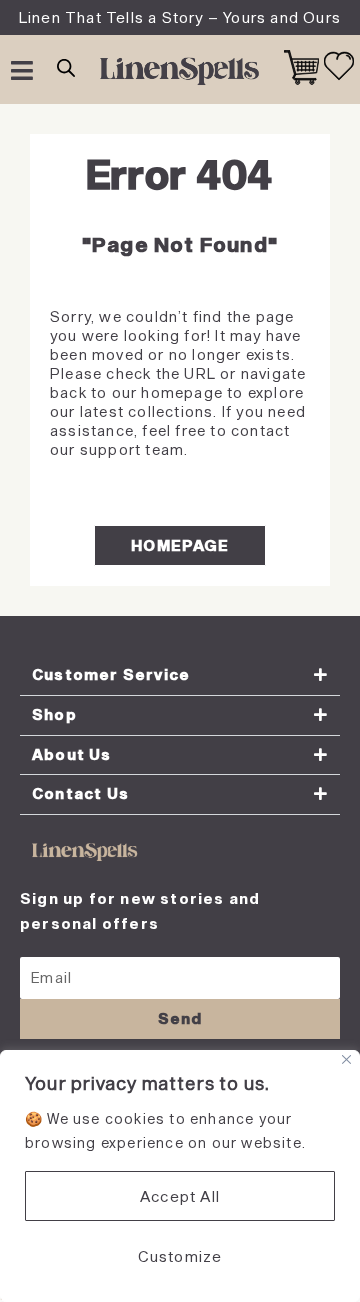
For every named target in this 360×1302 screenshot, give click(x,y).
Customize (180, 1256)
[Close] (346, 1059)
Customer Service (111, 674)
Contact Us (80, 793)
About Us (72, 754)
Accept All (180, 1196)
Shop (54, 714)
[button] (180, 676)
